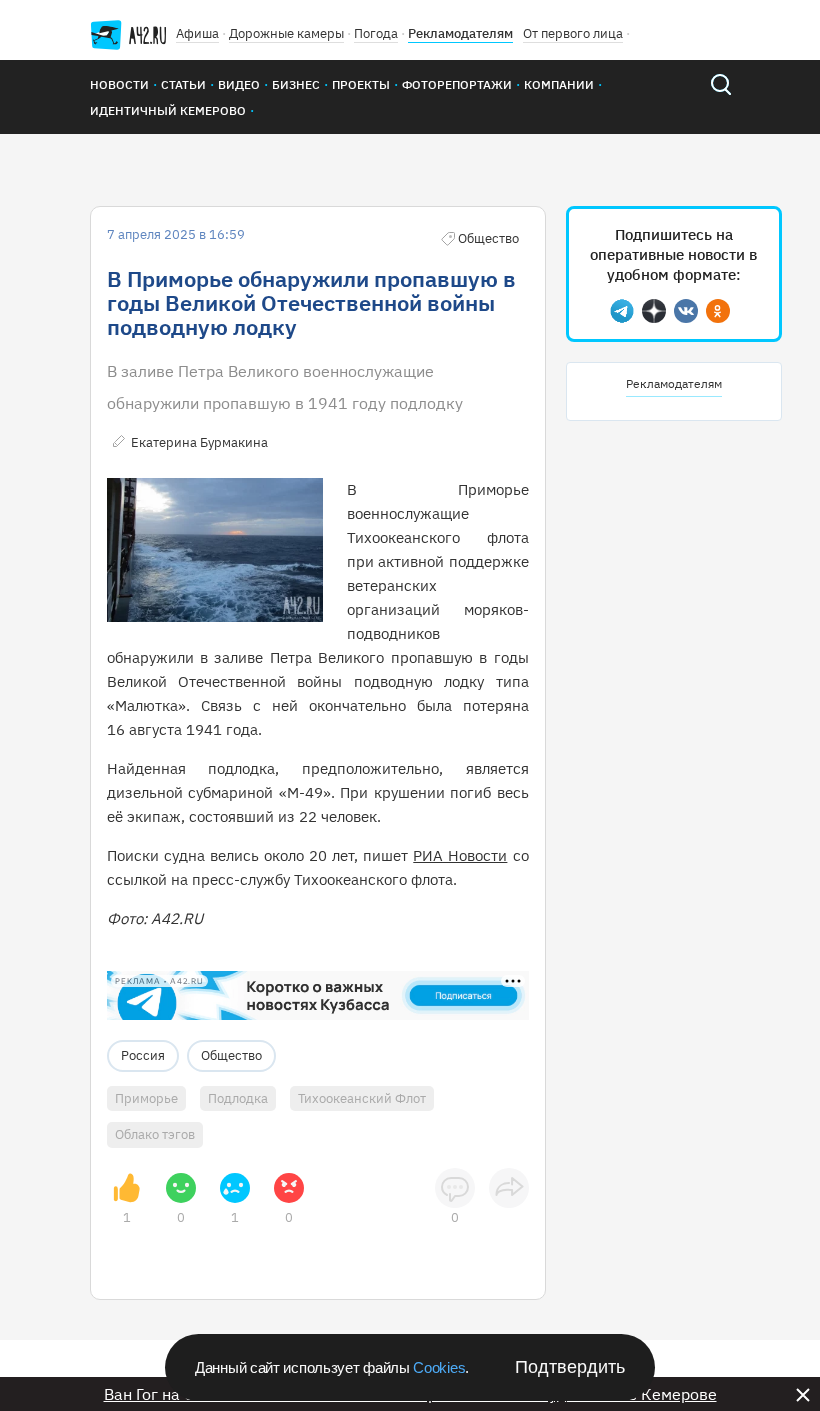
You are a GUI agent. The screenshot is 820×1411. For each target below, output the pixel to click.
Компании (559, 84)
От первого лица (573, 33)
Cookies (439, 1367)
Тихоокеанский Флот (362, 1098)
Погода (376, 33)
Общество (231, 1055)
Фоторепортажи (457, 84)
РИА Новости (460, 855)
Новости (119, 84)
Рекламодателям (460, 33)
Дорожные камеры (286, 33)
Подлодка (238, 1098)
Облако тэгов (155, 1134)
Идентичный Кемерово (168, 110)
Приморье (146, 1098)
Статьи (183, 84)
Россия (143, 1055)
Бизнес (296, 84)
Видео (239, 84)
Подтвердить (570, 1367)
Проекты (361, 84)
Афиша (197, 33)
